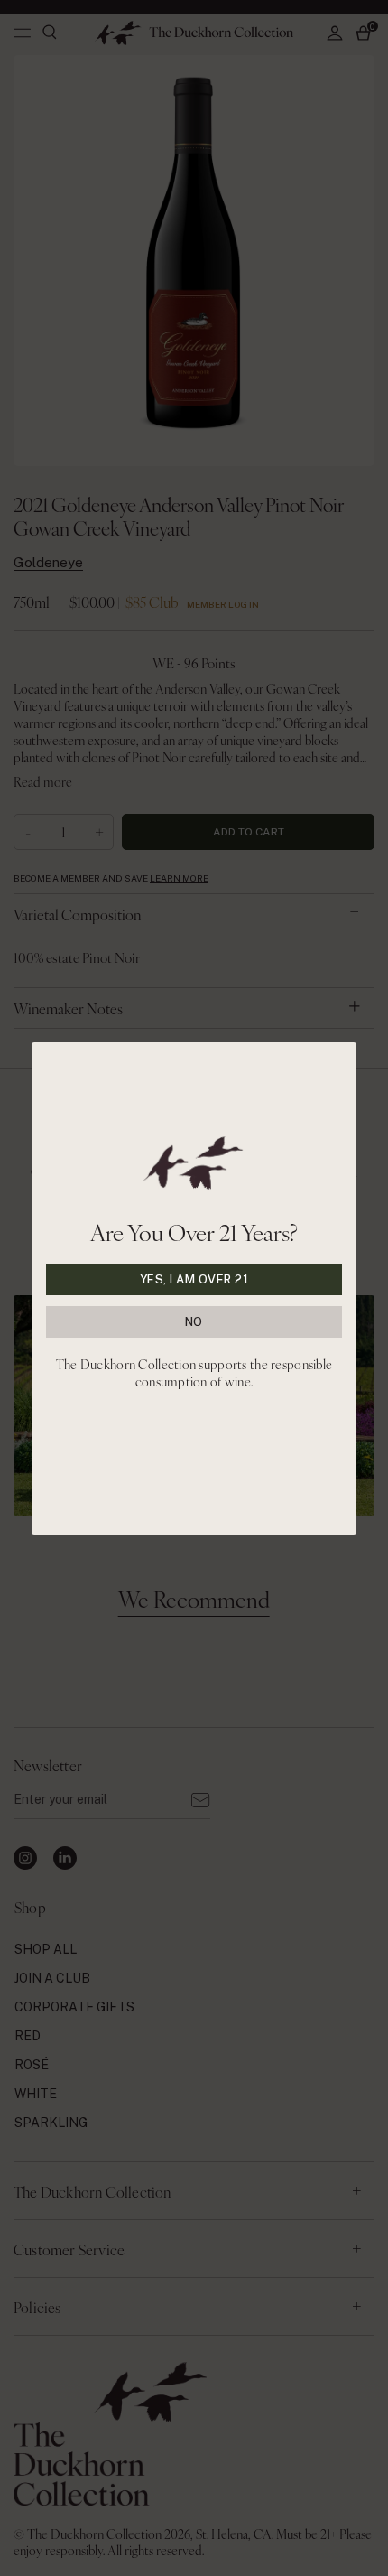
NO (194, 1322)
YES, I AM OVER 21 (194, 1279)
